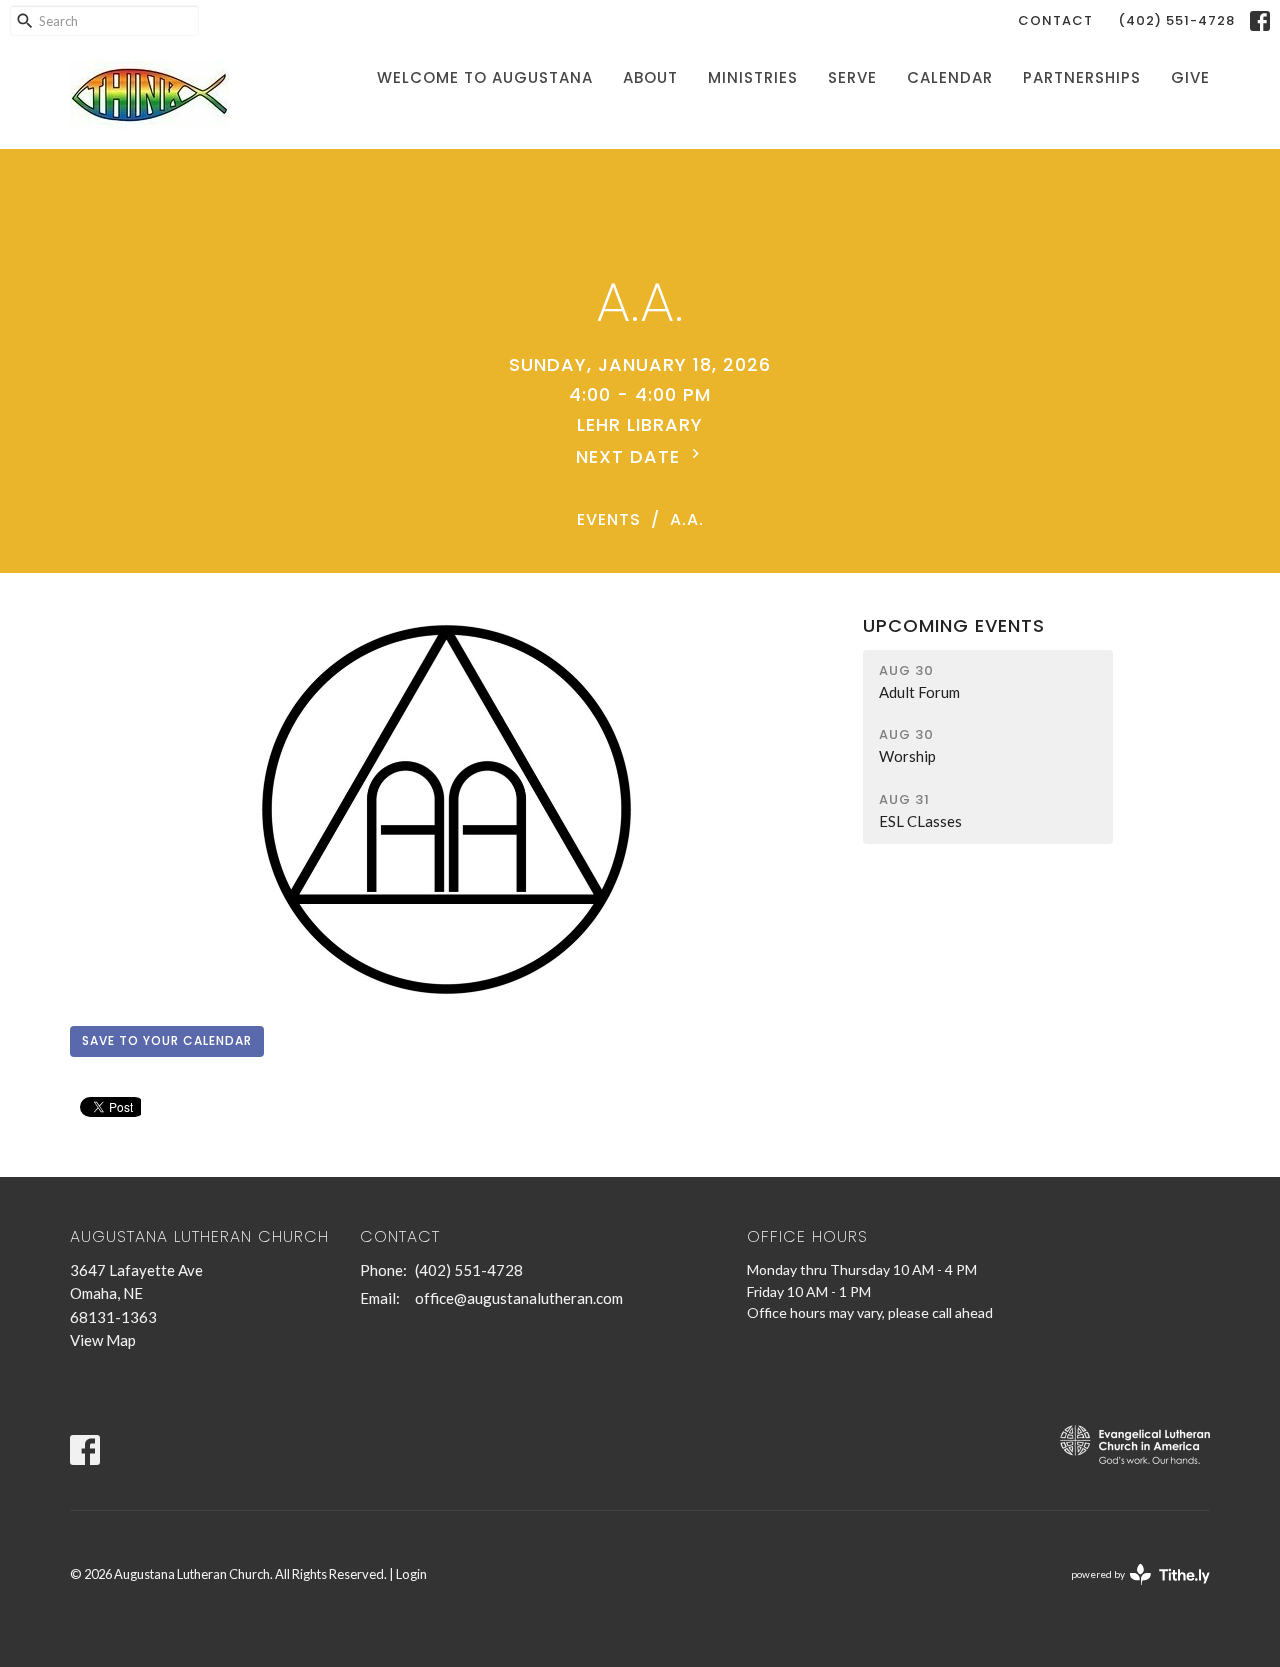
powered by (1130, 1591)
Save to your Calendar (167, 1040)
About (650, 77)
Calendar (950, 77)
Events (609, 519)
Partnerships (1082, 77)
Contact (1055, 20)
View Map (103, 1340)
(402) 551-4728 (1176, 20)
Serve (852, 77)
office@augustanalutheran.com (519, 1298)
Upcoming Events (954, 625)
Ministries (753, 77)
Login (411, 1574)
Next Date (631, 456)
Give (1190, 77)
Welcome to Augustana (485, 77)
